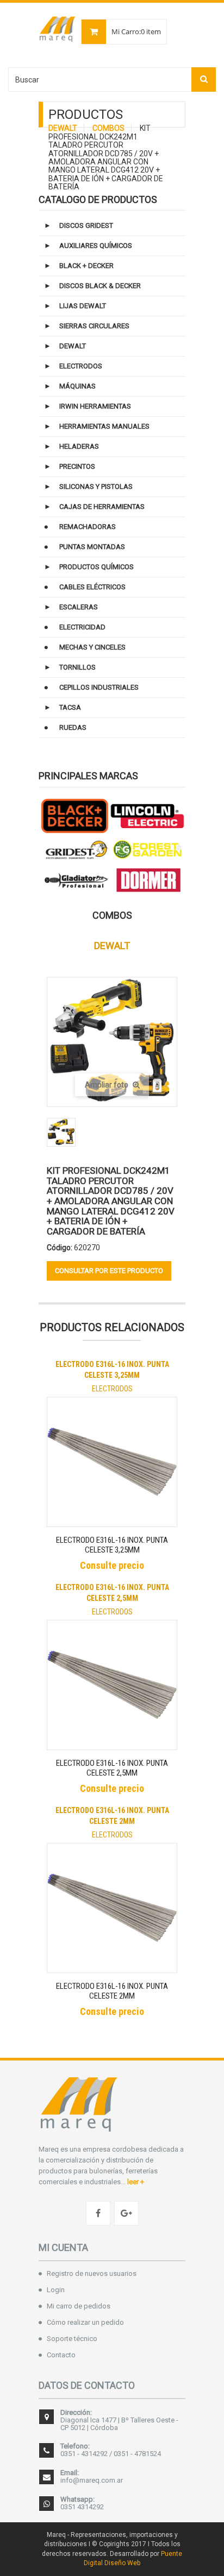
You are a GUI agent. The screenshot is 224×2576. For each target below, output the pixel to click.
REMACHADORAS (88, 527)
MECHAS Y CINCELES (92, 647)
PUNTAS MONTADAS (92, 547)
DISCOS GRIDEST (86, 225)
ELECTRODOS (81, 366)
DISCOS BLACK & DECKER (100, 286)
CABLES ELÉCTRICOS (92, 587)
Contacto (61, 2355)
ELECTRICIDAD (82, 627)
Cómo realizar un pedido (85, 2322)
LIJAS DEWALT (83, 306)
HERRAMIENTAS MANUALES (104, 426)
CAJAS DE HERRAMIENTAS (102, 507)
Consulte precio (112, 1565)
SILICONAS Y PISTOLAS (96, 486)
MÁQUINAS (77, 386)
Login (56, 2290)
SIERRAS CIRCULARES (94, 326)
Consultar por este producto (109, 1271)
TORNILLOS (77, 667)
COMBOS (108, 128)
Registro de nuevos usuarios (92, 2273)
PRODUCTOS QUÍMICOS (97, 567)
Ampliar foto (107, 1085)
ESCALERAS (79, 607)
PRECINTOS (77, 466)
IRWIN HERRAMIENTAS (95, 406)
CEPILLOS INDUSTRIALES (99, 687)
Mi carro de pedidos (79, 2306)
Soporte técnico (72, 2339)
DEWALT (63, 128)
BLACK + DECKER (86, 266)
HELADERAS (79, 446)
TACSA (70, 707)
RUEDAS (73, 727)
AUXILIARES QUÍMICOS (96, 246)
